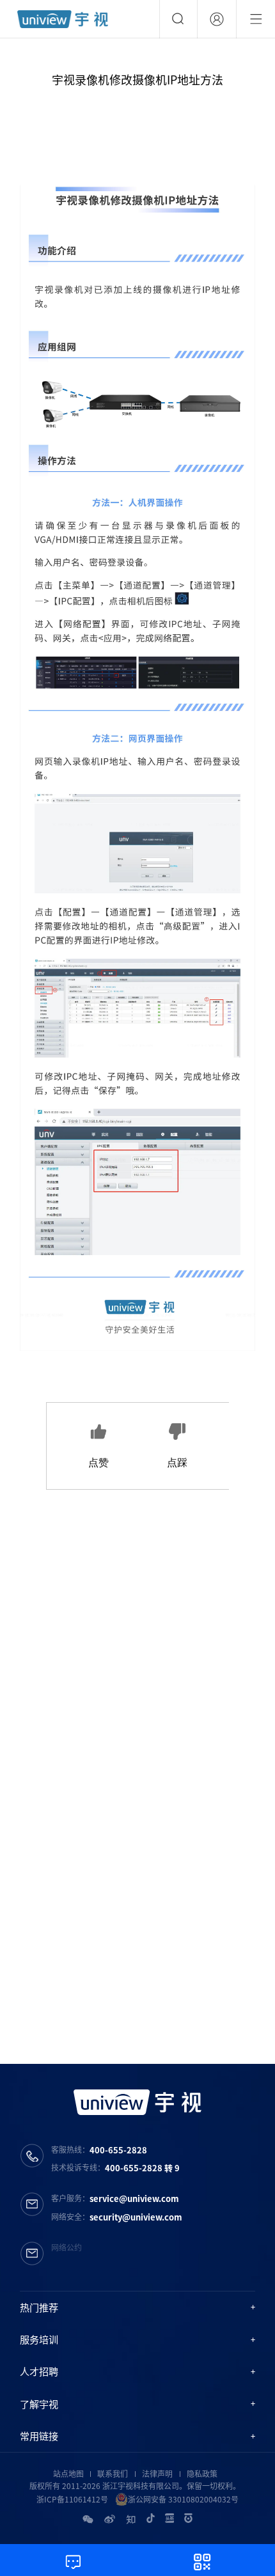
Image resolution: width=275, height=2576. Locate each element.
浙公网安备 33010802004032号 (183, 2499)
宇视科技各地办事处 (179, 1987)
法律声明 (157, 2474)
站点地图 (68, 2474)
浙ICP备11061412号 (72, 2499)
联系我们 (113, 2474)
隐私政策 (202, 2474)
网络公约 (67, 2247)
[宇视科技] (63, 19)
